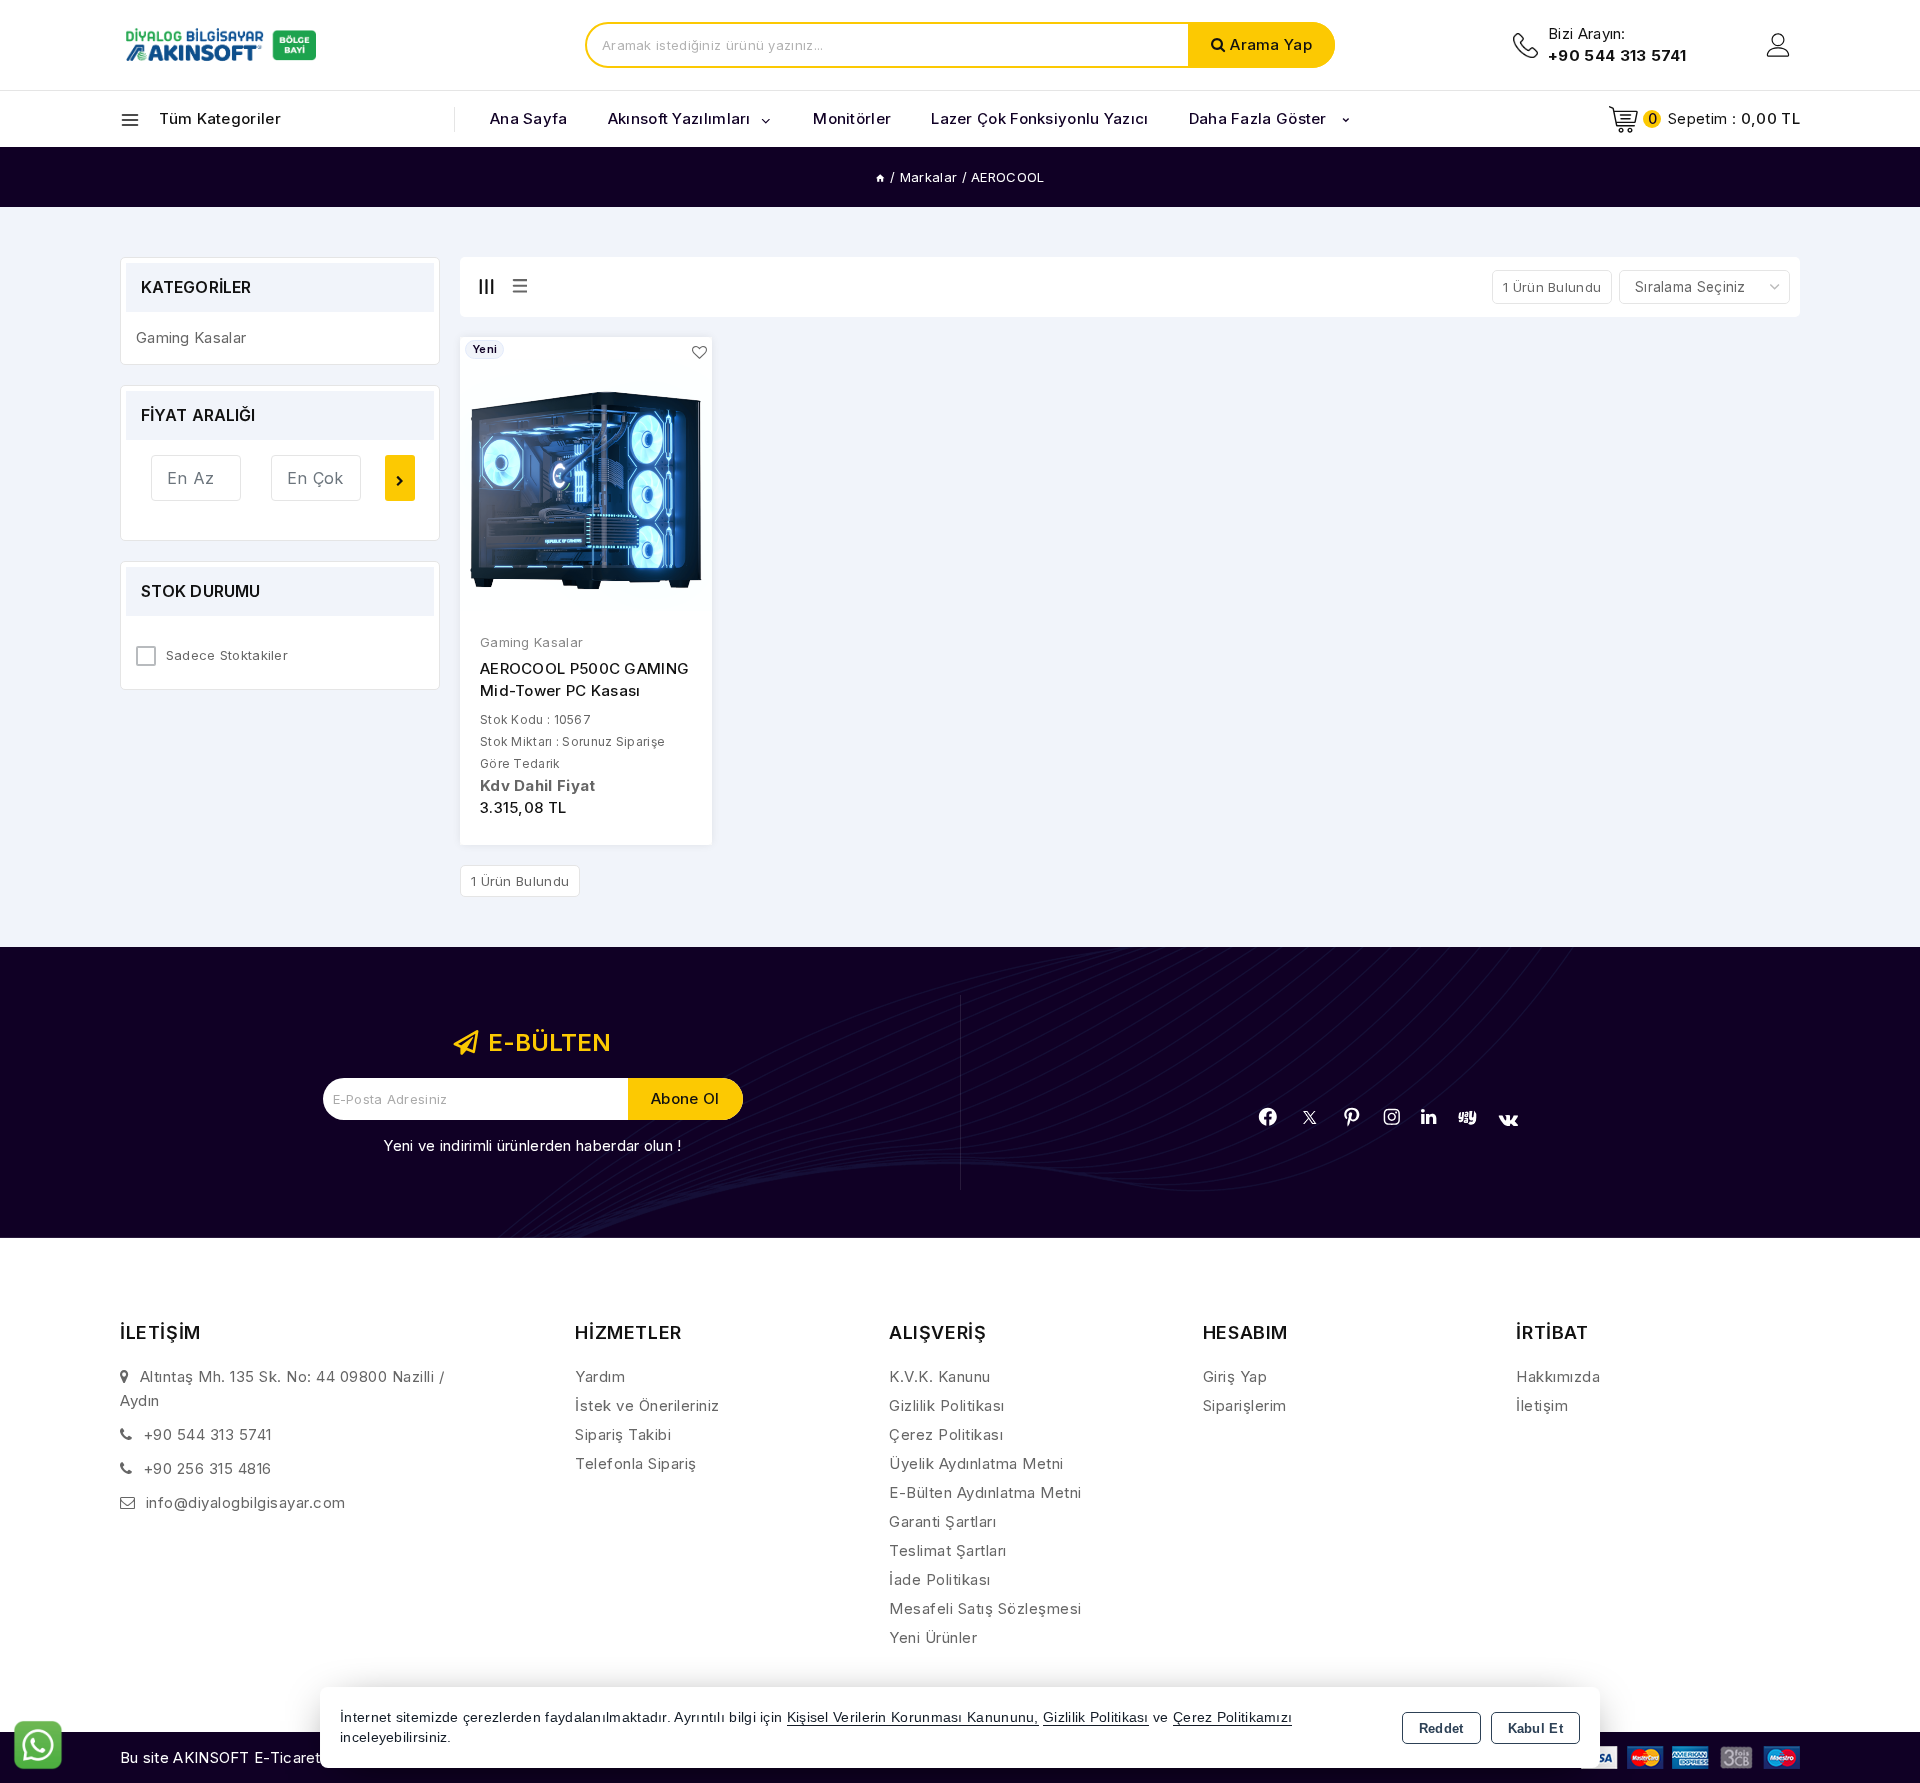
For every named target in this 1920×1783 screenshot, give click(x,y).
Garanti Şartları (942, 1521)
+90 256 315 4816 (207, 1468)
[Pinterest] (1352, 1117)
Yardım (600, 1376)
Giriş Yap (1235, 1376)
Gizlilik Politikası (947, 1405)
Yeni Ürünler (933, 1637)
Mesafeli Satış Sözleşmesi (985, 1608)
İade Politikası (940, 1579)
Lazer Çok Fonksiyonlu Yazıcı (1039, 118)
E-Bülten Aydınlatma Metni (985, 1492)
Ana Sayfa (529, 118)
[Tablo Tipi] (520, 286)
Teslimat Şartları (948, 1550)
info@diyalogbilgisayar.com (246, 1502)
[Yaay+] (1467, 1117)
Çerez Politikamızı (1232, 1717)
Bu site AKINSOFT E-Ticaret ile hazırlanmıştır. (280, 1757)
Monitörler (852, 118)
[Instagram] (1392, 1117)
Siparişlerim (1245, 1405)
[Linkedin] (1428, 1117)
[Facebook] (1268, 1117)
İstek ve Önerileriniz (647, 1405)
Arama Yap (1271, 44)
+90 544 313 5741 (207, 1434)
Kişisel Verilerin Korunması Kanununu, (913, 1717)
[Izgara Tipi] (486, 286)
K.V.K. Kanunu (940, 1376)
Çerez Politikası (946, 1434)
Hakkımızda (1558, 1376)
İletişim (1542, 1405)
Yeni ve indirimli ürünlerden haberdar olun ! (532, 1145)
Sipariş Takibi (623, 1434)
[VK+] (1508, 1120)
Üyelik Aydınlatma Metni (976, 1463)
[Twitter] (1309, 1117)
